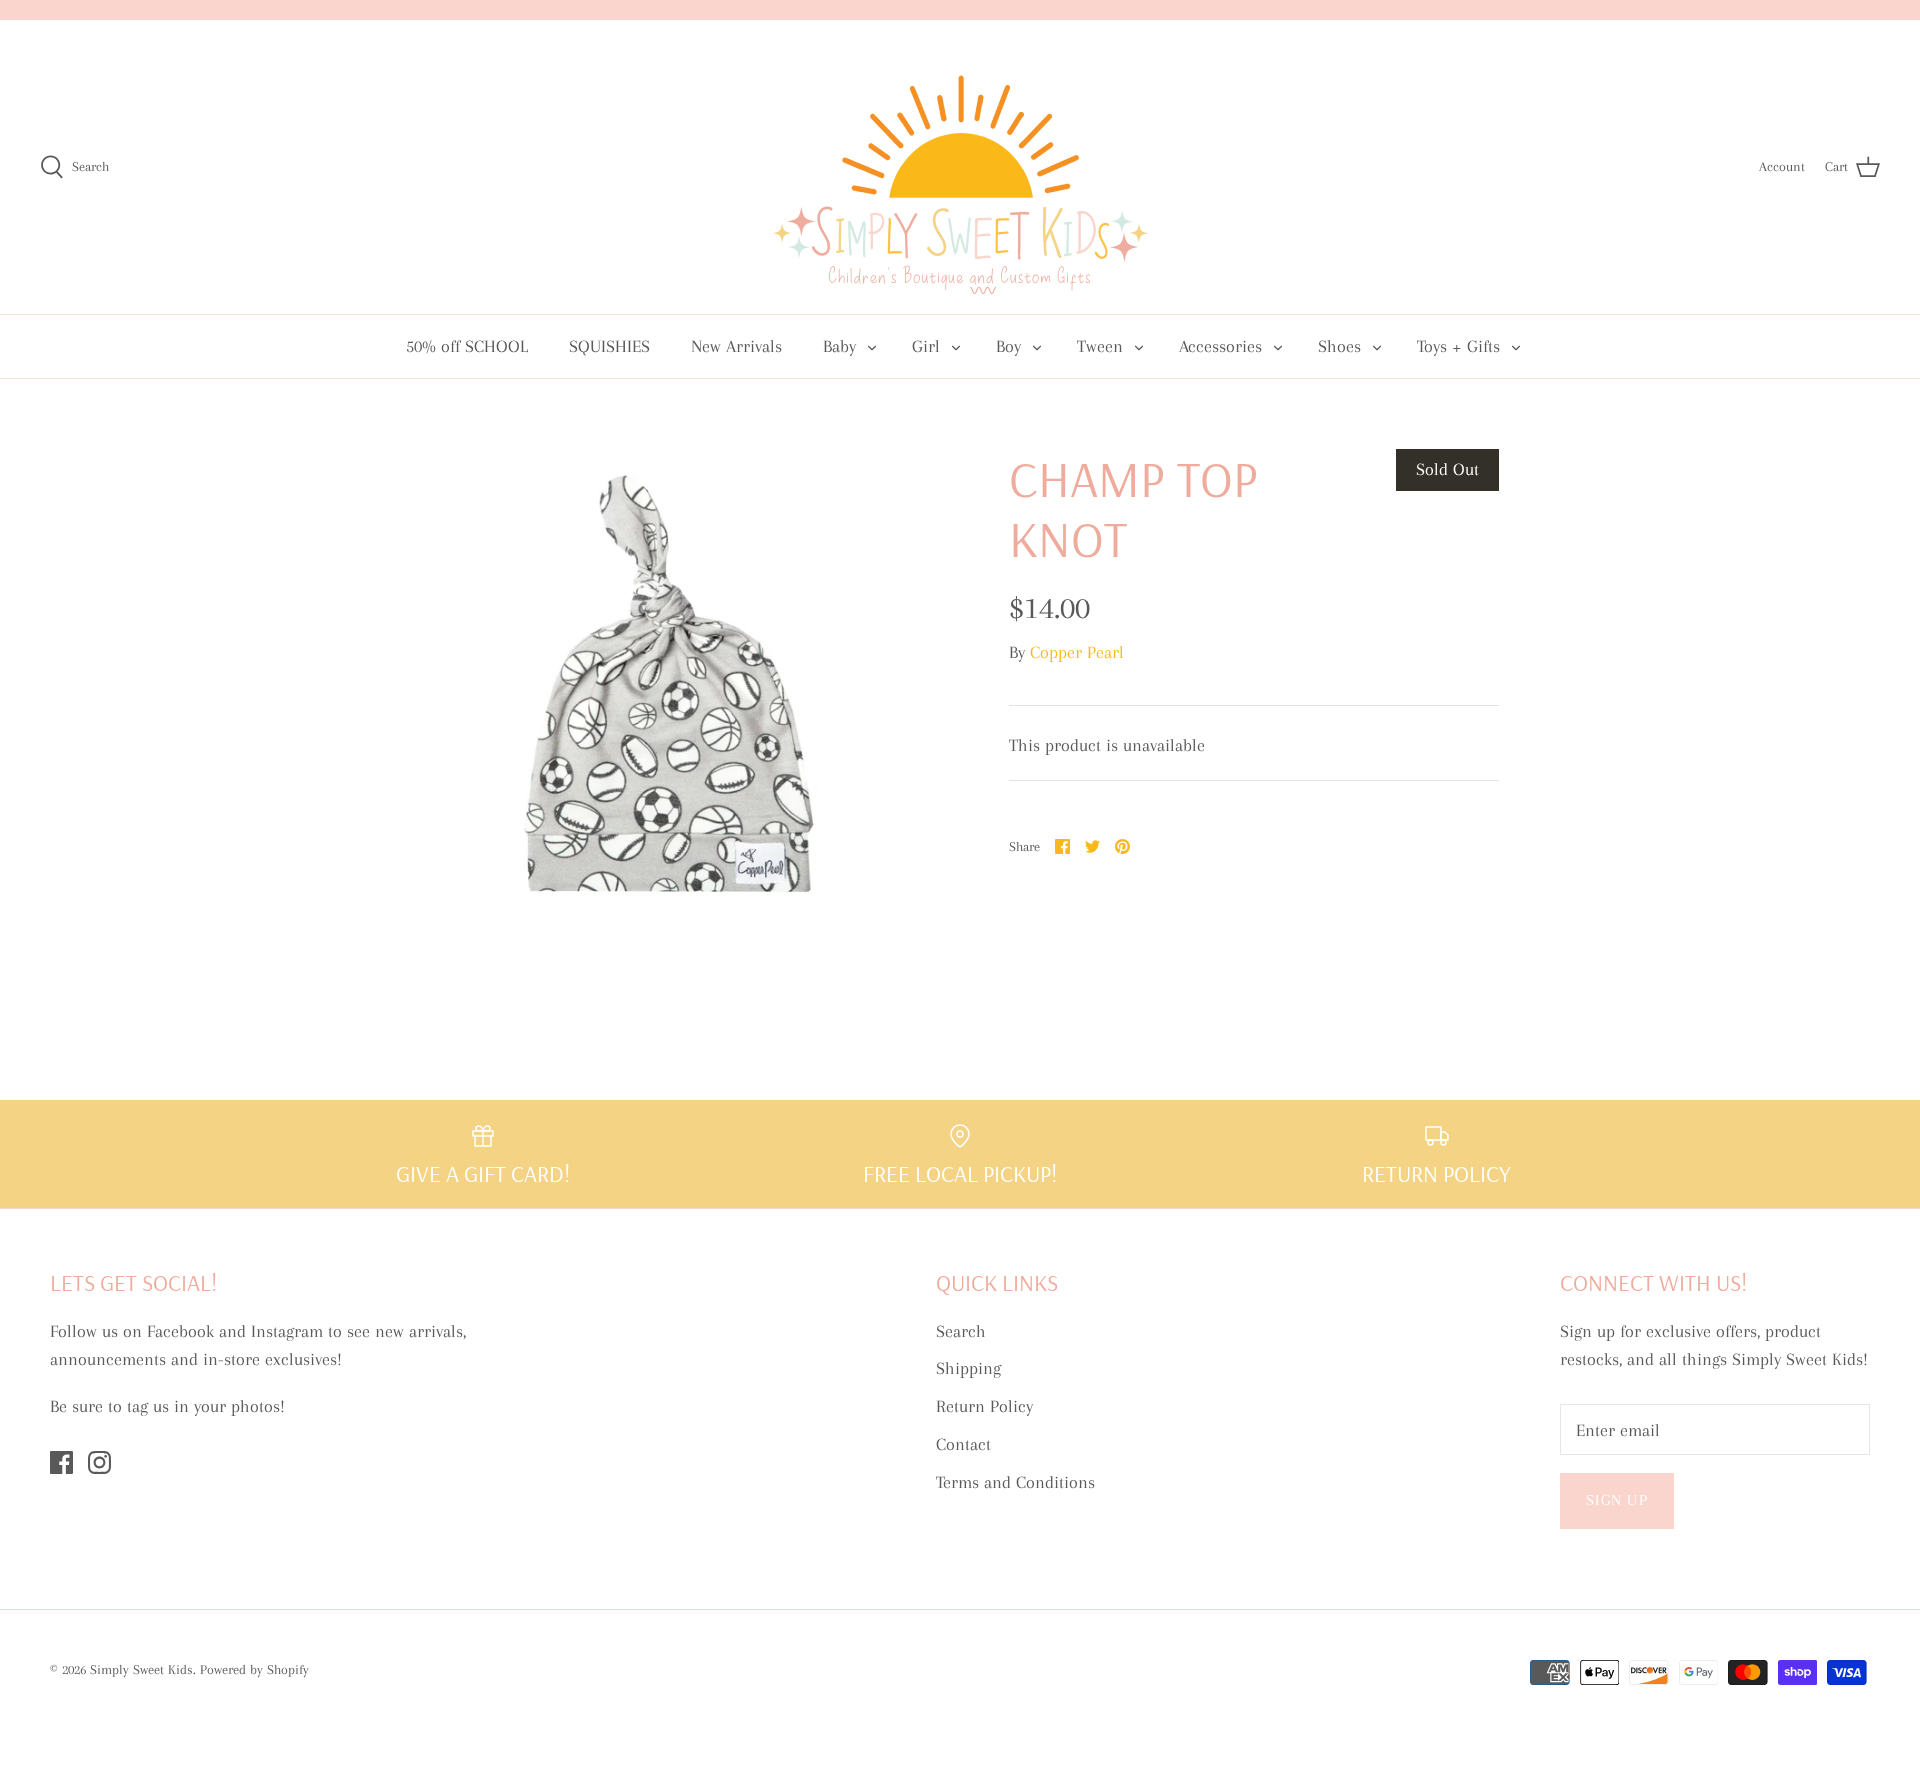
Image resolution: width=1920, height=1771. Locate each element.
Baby (839, 346)
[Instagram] (99, 1462)
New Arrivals (736, 346)
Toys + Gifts (1458, 346)
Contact (963, 1444)
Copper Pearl (1077, 652)
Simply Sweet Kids (141, 1669)
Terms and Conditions (1015, 1482)
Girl (926, 346)
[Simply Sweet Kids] (960, 167)
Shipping (968, 1368)
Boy (1008, 346)
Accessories (1220, 346)
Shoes (1339, 346)
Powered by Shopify (254, 1669)
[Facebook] (61, 1462)
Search (961, 1331)
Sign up (1617, 1500)
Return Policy (984, 1406)
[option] (666, 694)
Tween (1100, 346)
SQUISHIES (609, 346)
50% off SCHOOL (467, 346)
